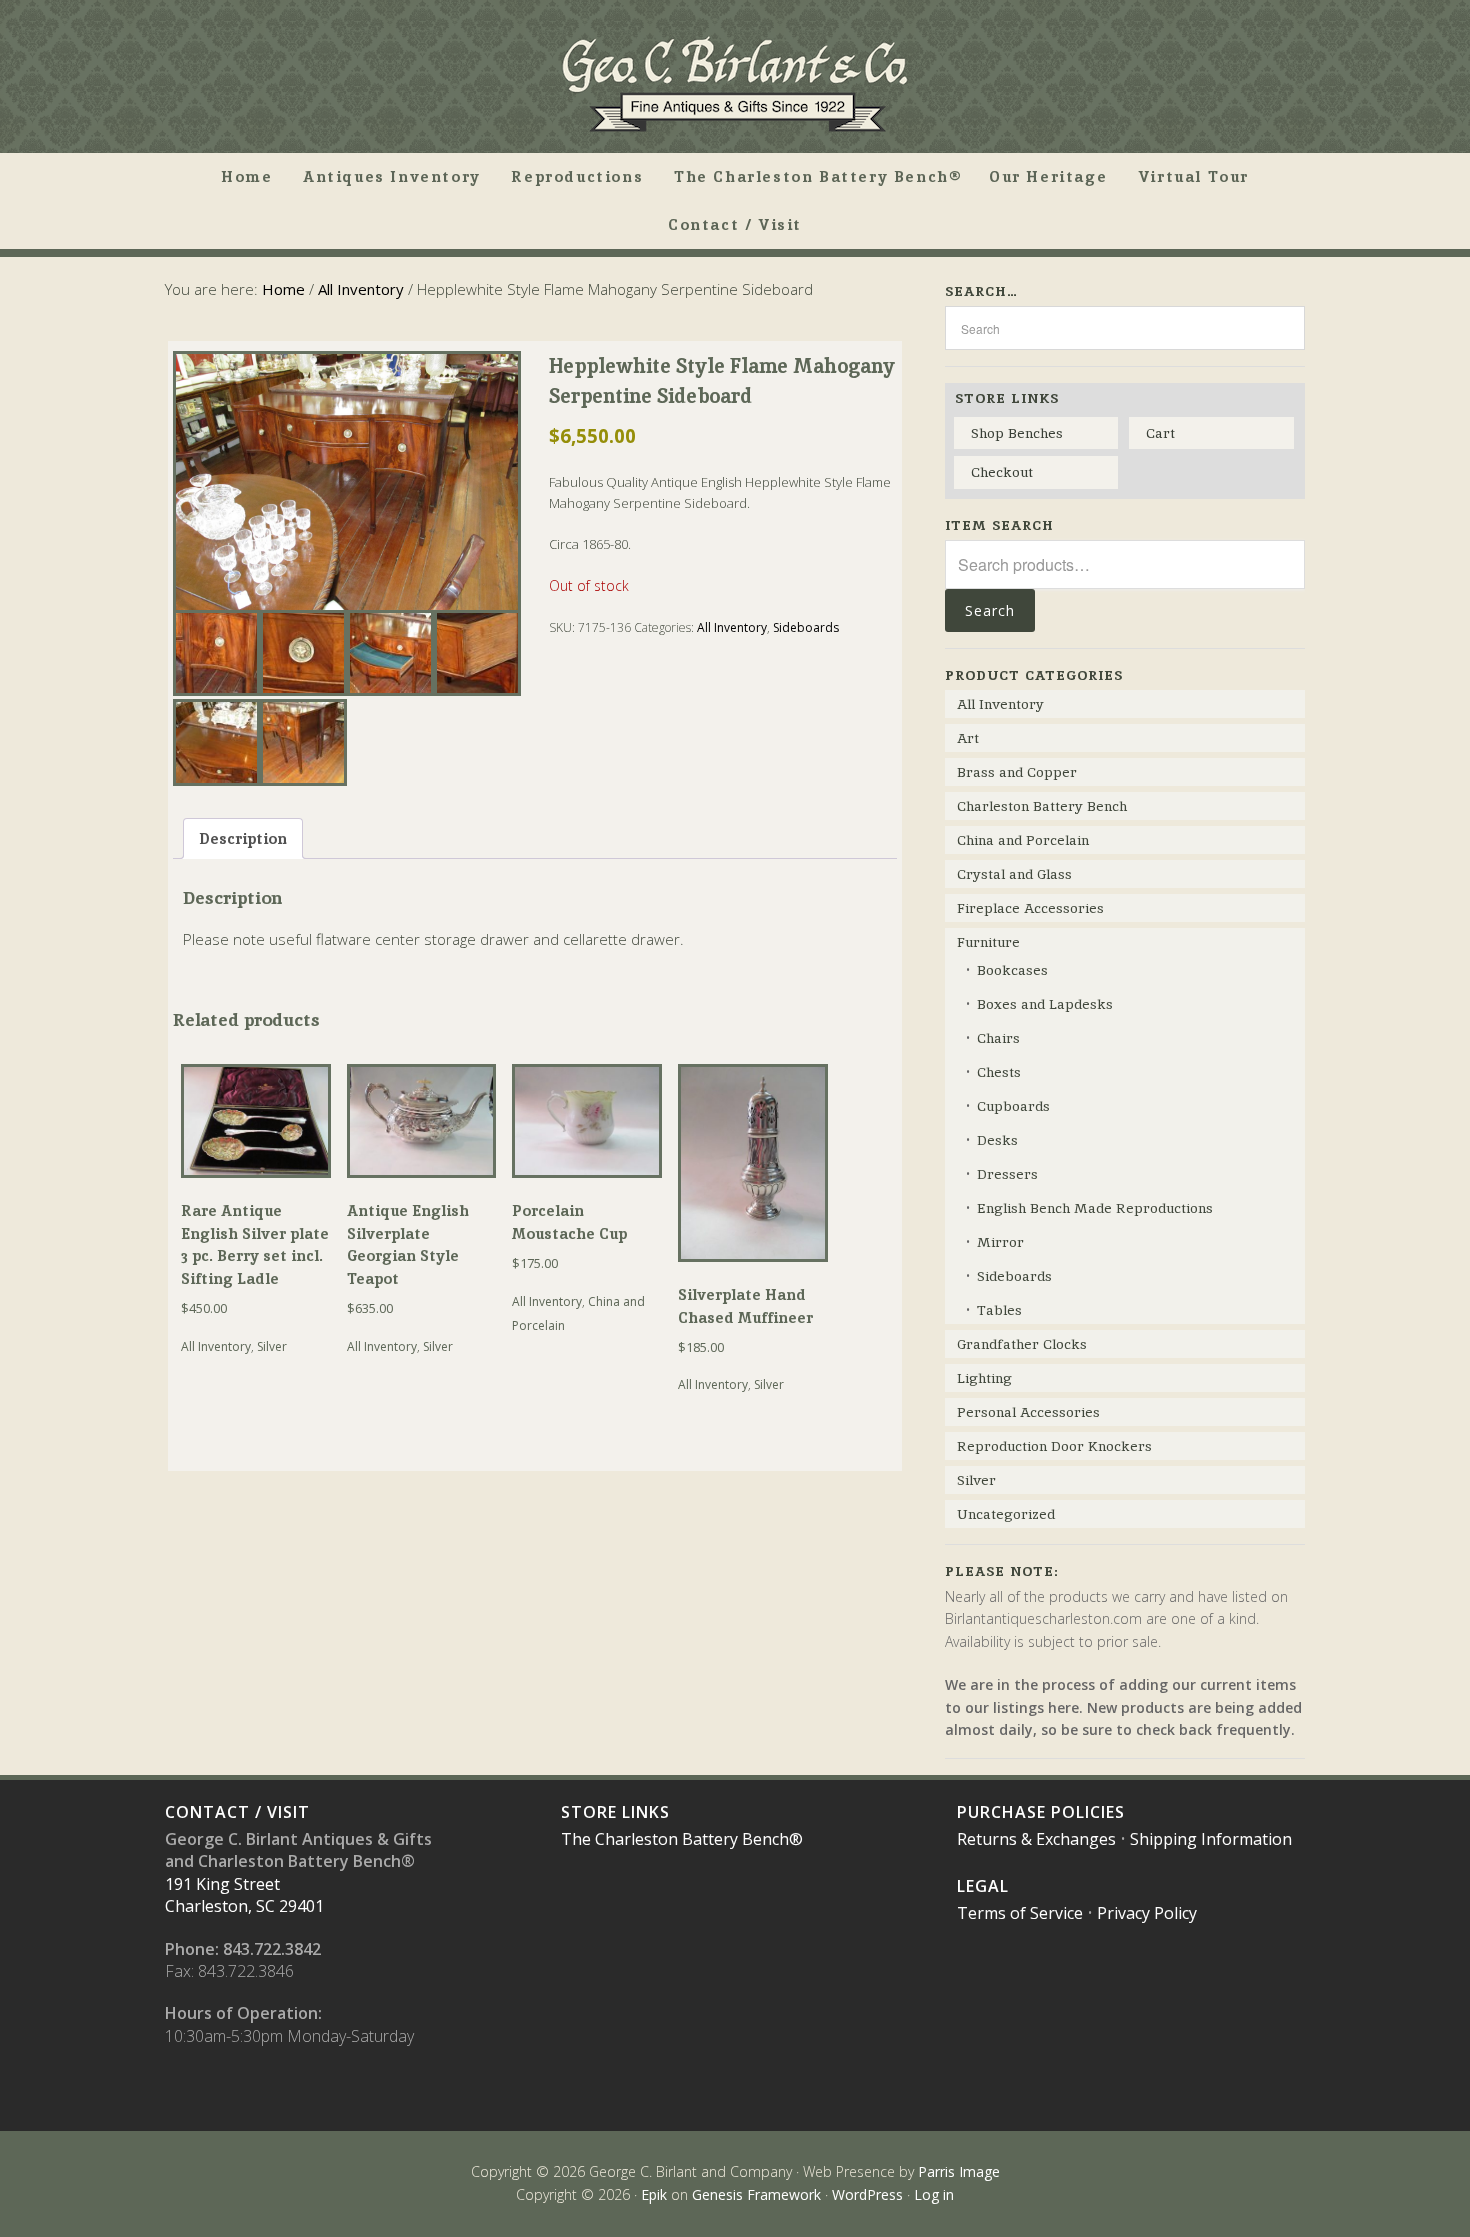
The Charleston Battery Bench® (682, 1839)
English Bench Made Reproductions (1095, 1208)
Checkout (1002, 472)
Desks (997, 1140)
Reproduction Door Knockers (1054, 1446)
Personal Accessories (1028, 1412)
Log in (934, 2194)
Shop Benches (1017, 433)
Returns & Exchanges (1036, 1839)
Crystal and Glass (1014, 874)
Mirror (1000, 1242)
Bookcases (1012, 970)
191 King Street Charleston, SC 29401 (244, 1895)
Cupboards (1013, 1106)
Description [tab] (243, 838)
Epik (654, 2194)
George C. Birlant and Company (735, 84)
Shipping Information (1211, 1839)
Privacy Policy (1147, 1913)
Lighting (984, 1378)
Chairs (998, 1038)
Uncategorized (1006, 1514)
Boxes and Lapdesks (1045, 1004)
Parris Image (959, 2171)
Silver (272, 1346)
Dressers (1007, 1174)
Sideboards (806, 627)
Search (990, 610)
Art (968, 738)
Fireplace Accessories (1030, 908)
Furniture (988, 942)
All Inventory (361, 289)
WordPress (867, 2194)
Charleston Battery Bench (1042, 806)
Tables (999, 1310)
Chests (999, 1072)
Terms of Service (1020, 1913)
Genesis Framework (756, 2194)
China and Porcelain (1023, 840)
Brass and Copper (1017, 772)
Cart (1160, 433)
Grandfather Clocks (1022, 1344)
